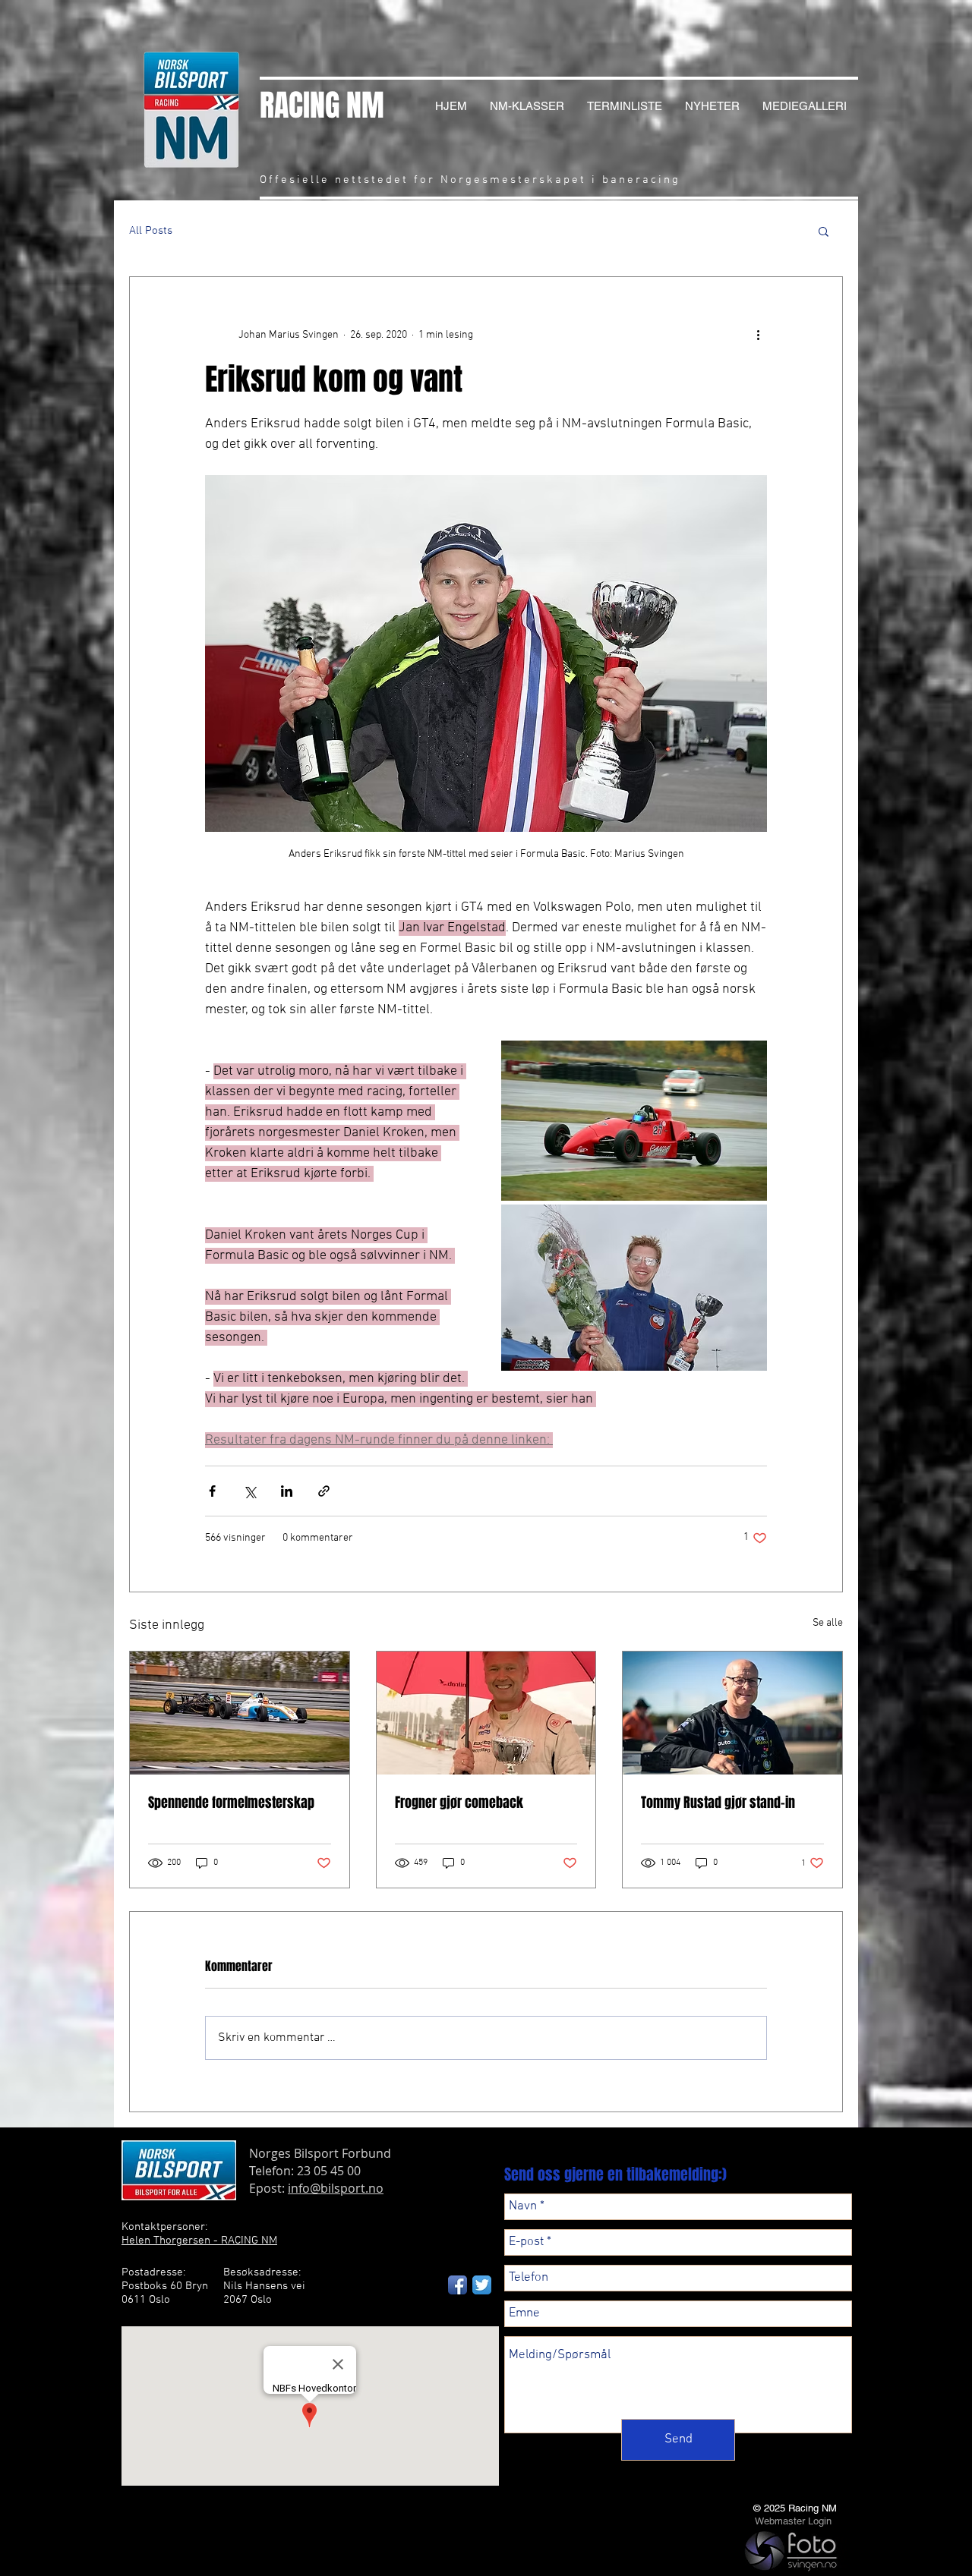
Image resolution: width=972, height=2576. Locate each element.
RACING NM (322, 105)
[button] (824, 231)
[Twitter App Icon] (482, 2285)
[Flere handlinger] (758, 335)
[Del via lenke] (324, 1491)
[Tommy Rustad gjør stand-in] (732, 1713)
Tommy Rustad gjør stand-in (718, 1803)
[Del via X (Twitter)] (249, 1491)
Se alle (828, 1623)
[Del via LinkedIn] (287, 1491)
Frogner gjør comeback (459, 1803)
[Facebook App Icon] (458, 2285)
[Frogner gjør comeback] (486, 1713)
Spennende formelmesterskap (231, 1803)
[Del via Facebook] (212, 1491)
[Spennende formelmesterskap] (240, 1713)
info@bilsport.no (336, 2188)
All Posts (151, 231)
